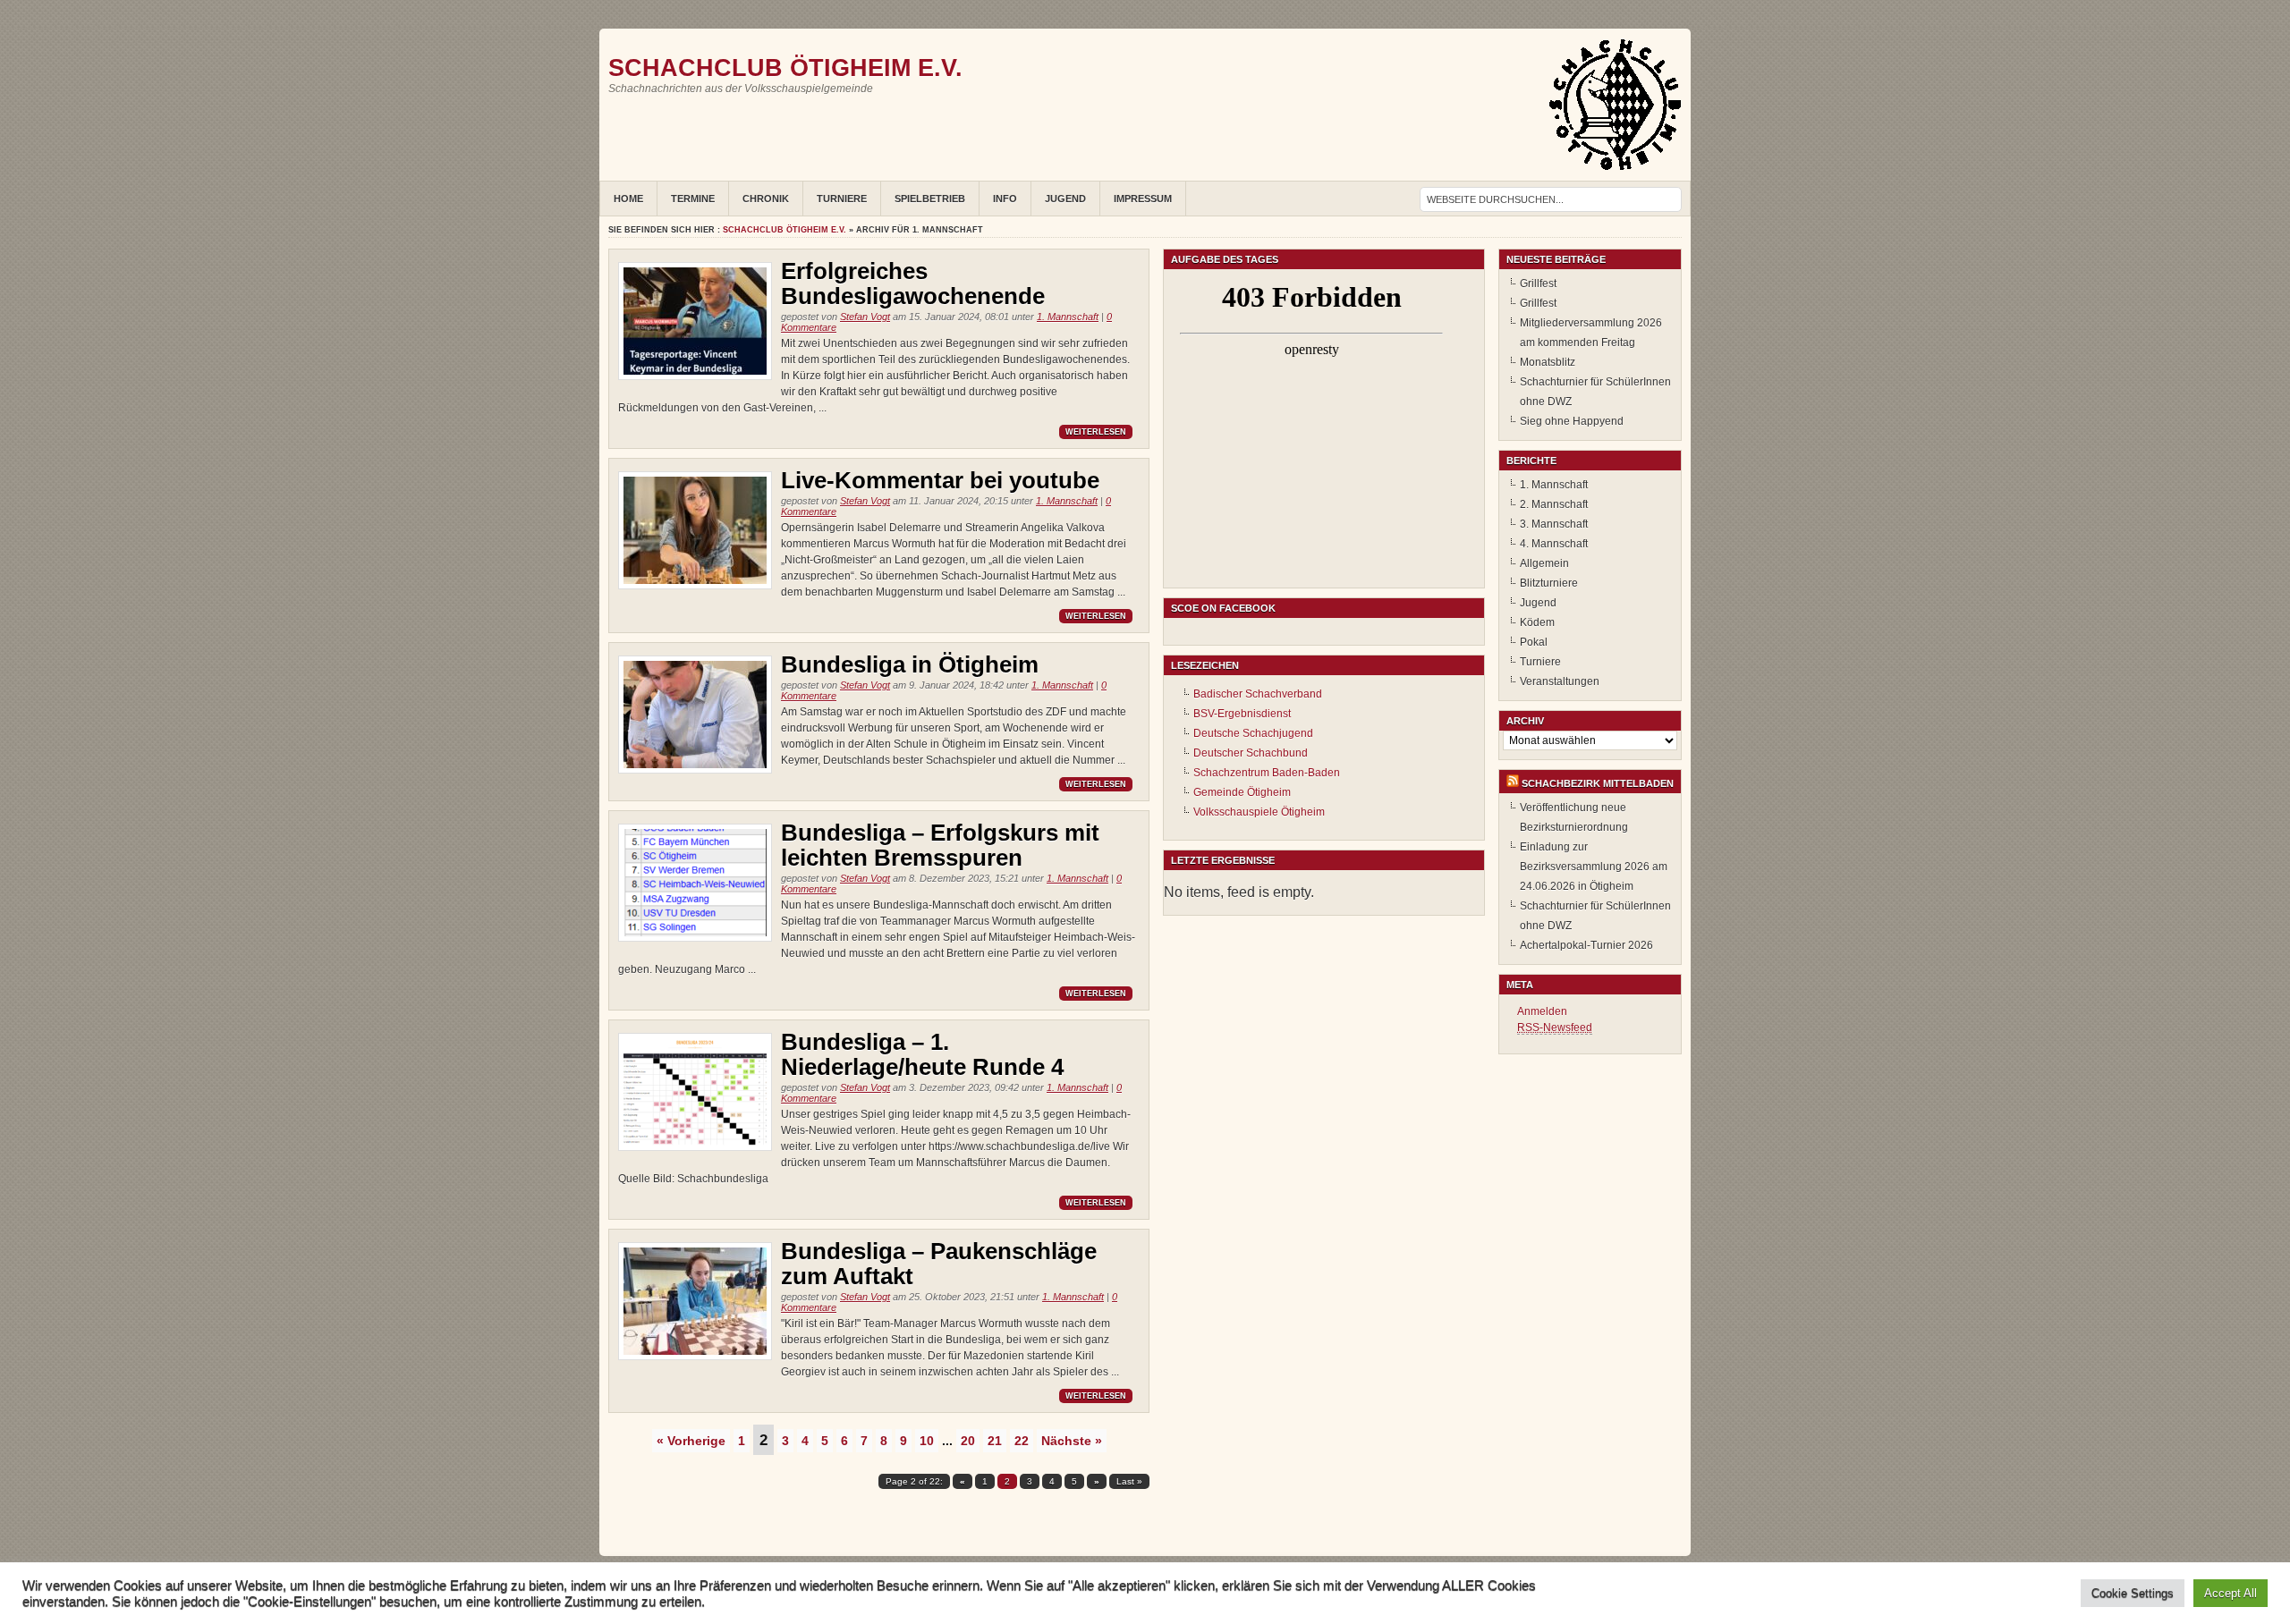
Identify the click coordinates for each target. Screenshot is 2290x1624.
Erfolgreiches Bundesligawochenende (913, 283)
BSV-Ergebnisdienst (1242, 714)
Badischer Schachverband (1258, 694)
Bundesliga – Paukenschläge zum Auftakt (939, 1264)
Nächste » (1072, 1441)
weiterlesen (1096, 432)
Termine (693, 199)
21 (995, 1441)
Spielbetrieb (930, 199)
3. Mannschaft (1554, 524)
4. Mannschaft (1554, 544)
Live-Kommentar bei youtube (940, 480)
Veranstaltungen (1560, 681)
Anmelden (1542, 1011)
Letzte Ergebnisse (1223, 860)
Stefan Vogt (865, 317)
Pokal (1534, 642)
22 (1022, 1441)
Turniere (842, 199)
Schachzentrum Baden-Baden (1267, 773)
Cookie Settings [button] (2133, 1593)
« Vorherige (691, 1441)
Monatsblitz (1548, 362)
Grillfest (1538, 283)
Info (1005, 199)
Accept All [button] (2231, 1593)
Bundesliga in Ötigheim (910, 664)
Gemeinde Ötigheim (1242, 792)
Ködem (1537, 622)
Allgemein (1544, 563)
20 (968, 1441)
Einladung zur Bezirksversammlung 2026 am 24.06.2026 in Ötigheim (1594, 867)
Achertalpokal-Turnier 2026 (1586, 945)
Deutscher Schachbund (1251, 753)
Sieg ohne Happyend (1572, 421)
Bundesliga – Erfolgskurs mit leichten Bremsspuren (940, 845)
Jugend (1065, 199)
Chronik (766, 199)
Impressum (1143, 199)
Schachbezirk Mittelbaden (1598, 783)
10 (927, 1441)
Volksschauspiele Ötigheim (1259, 812)
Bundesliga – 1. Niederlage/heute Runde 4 (922, 1054)
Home (628, 199)
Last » (1129, 1481)
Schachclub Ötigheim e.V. (785, 68)
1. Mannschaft (1068, 317)
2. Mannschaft (1554, 504)
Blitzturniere (1549, 583)
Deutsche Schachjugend (1253, 733)
